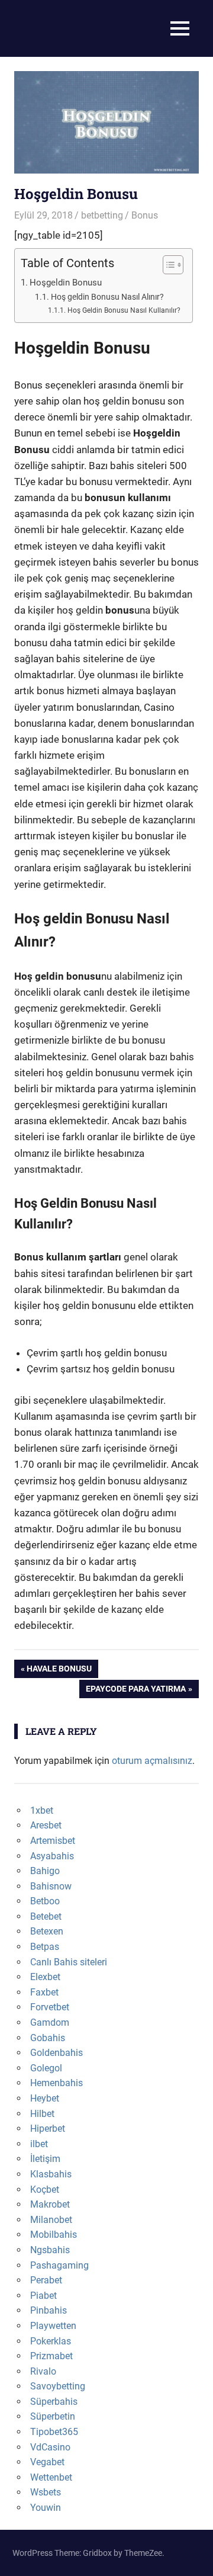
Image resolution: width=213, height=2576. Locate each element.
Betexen (47, 1931)
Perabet (46, 2280)
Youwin (46, 2508)
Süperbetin (53, 2416)
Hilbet (42, 2114)
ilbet (39, 2144)
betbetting (102, 215)
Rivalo (43, 2371)
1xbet (42, 1810)
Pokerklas (51, 2341)
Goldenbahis (57, 2053)
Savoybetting (58, 2386)
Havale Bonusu (59, 1671)
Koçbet (45, 2190)
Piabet (43, 2296)
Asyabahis (52, 1856)
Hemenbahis (57, 2083)
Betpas (45, 1947)
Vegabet (47, 2462)
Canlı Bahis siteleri (69, 1962)
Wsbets (46, 2492)
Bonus (145, 215)
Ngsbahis (50, 2250)
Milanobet (51, 2220)
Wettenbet (51, 2477)
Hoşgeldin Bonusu (66, 283)
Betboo (45, 1901)
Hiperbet (48, 2129)
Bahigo (45, 1871)
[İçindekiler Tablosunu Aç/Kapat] (167, 265)
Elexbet (45, 1977)
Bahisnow (51, 1886)
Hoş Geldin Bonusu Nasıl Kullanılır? (124, 310)
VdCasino (50, 2447)
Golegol (46, 2068)
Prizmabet (51, 2356)
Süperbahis (54, 2402)
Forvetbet (50, 2007)
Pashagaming (59, 2265)
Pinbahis (49, 2310)
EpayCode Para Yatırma (135, 1691)
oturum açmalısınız (152, 1761)
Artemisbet (53, 1841)
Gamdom (50, 2022)
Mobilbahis (54, 2235)
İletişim (45, 2159)
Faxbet (44, 1992)
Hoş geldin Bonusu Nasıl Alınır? (107, 297)
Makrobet (50, 2204)
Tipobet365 (54, 2432)
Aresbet (46, 1825)
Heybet (45, 2098)
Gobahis (48, 2038)
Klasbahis (51, 2174)
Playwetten (53, 2326)
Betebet (46, 1916)
